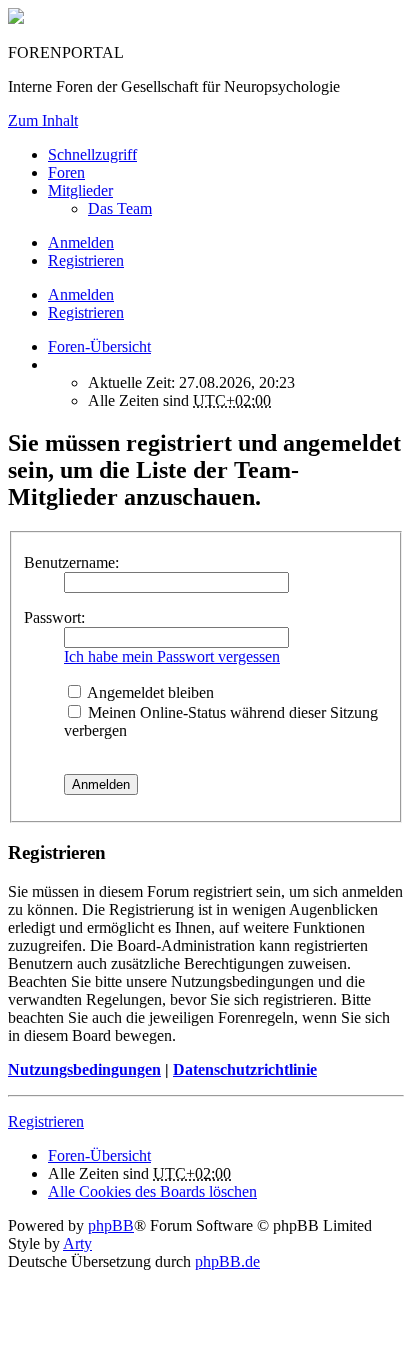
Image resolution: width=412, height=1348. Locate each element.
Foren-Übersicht (99, 1155)
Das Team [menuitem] (120, 208)
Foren (66, 172)
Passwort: (54, 617)
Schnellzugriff (92, 154)
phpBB (111, 1225)
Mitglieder (80, 190)
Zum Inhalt (43, 120)
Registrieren (86, 312)
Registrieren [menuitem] (86, 260)
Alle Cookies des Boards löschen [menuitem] (152, 1191)
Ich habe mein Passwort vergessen (172, 656)
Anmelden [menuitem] (81, 242)
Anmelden (81, 294)
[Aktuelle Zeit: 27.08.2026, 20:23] (54, 364)
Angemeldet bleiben (149, 692)
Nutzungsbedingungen (84, 1069)
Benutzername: (71, 562)
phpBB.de (227, 1261)
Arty (77, 1243)
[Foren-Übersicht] (16, 18)
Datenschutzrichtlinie (245, 1069)
